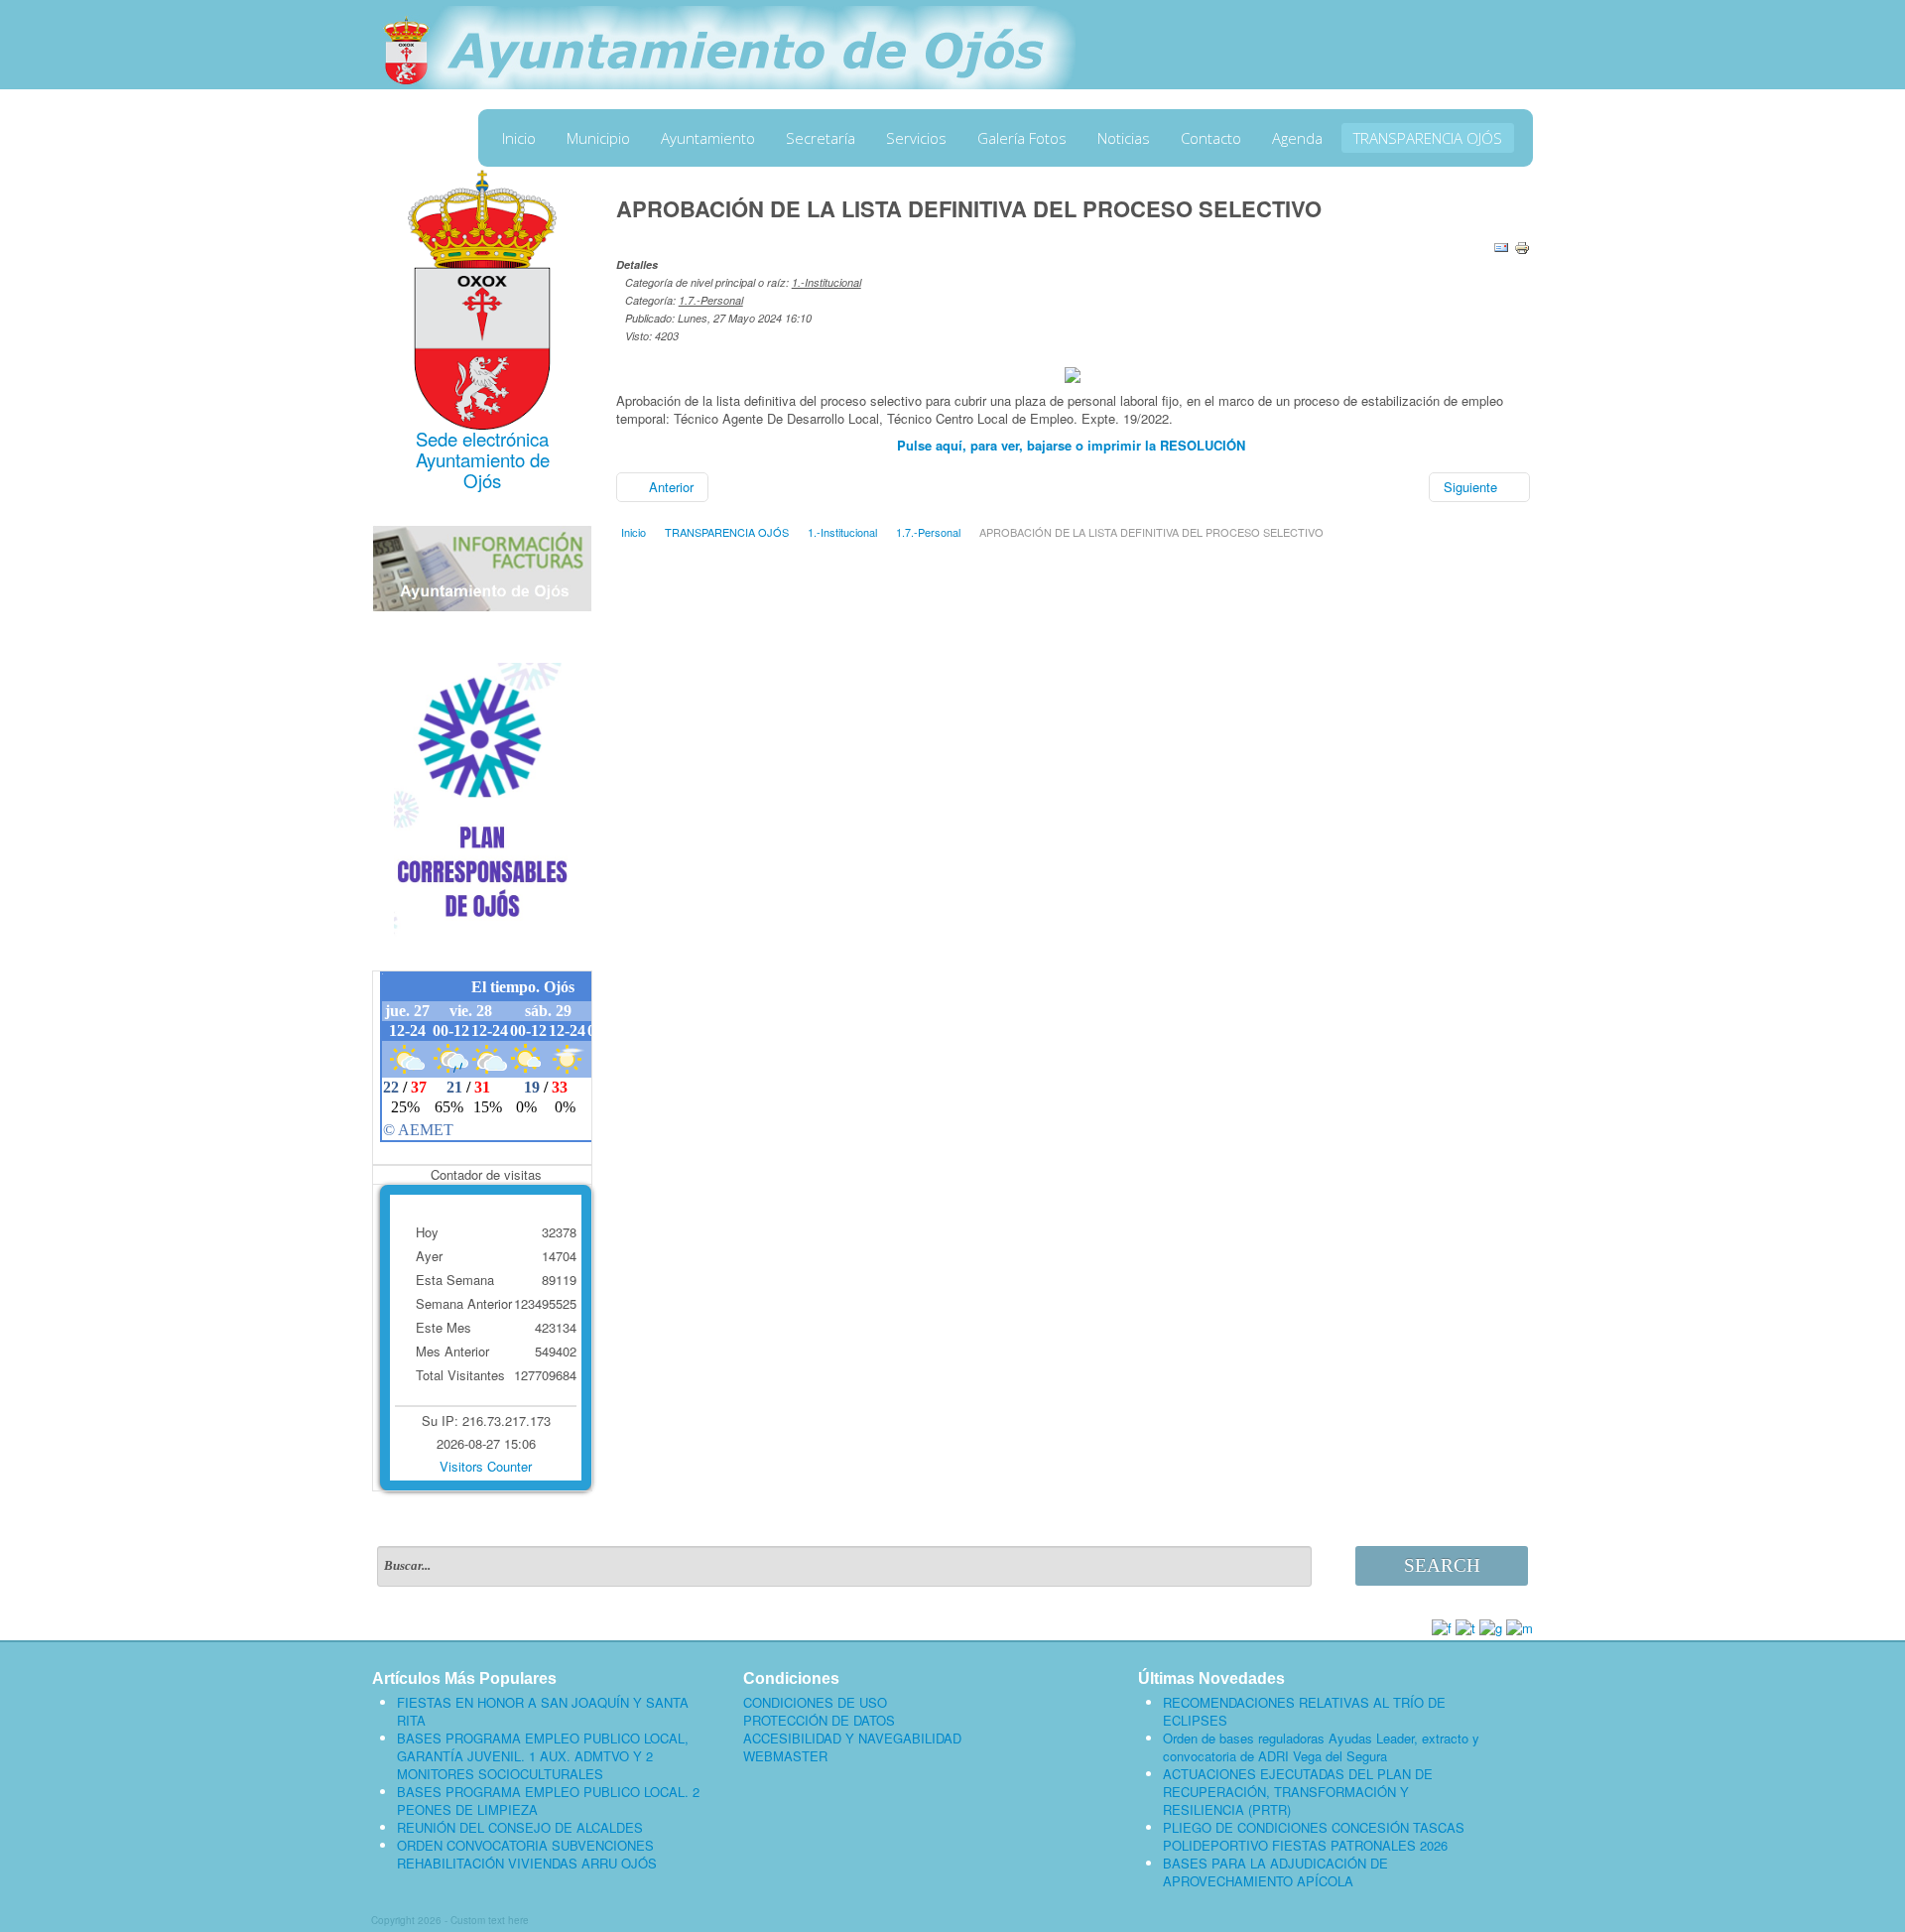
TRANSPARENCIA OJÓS (1428, 138)
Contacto (1211, 138)
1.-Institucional (826, 282)
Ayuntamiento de (483, 459)
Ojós (482, 480)
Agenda (1297, 138)
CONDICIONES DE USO (815, 1703)
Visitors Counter (486, 1466)
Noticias (1124, 138)
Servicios (916, 138)
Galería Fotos (1022, 138)
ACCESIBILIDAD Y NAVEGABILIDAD (852, 1739)
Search (1442, 1565)
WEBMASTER (785, 1756)
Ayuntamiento (708, 138)
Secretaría (821, 138)
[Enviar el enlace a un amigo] (1501, 246)
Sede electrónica (482, 439)
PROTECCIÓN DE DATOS (819, 1721)
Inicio (519, 138)
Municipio (598, 138)
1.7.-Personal (711, 300)
